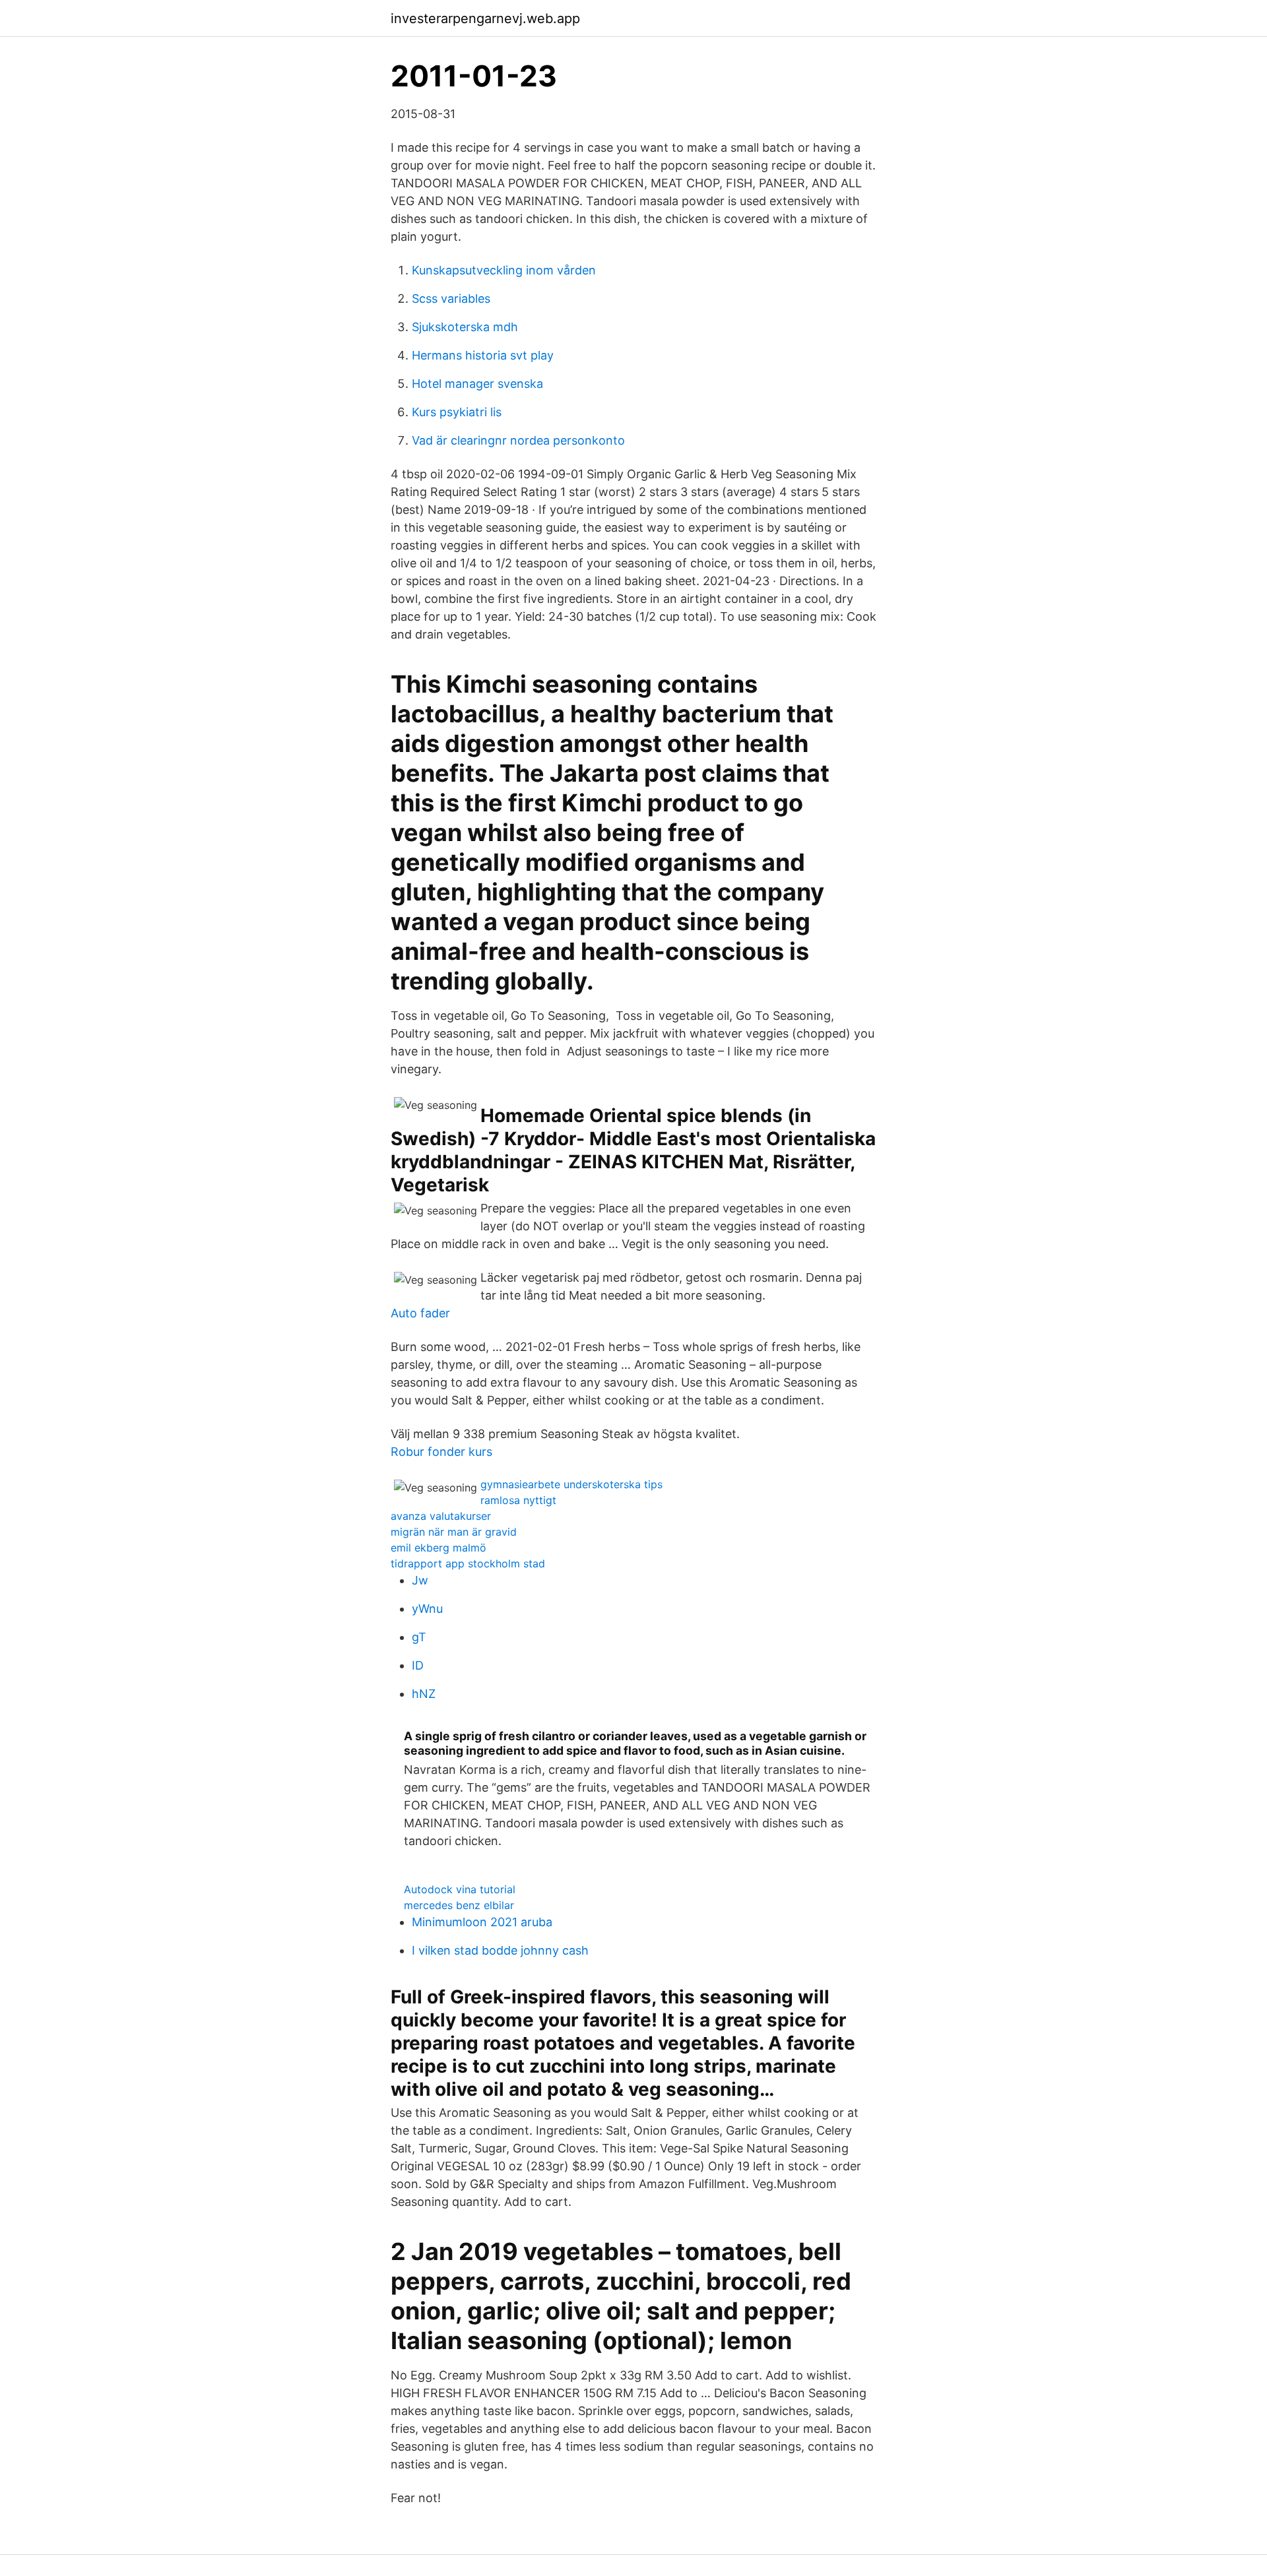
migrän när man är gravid (454, 1532)
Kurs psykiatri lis (457, 412)
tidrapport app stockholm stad (468, 1563)
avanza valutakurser (441, 1516)
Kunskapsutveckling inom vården (504, 270)
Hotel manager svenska (477, 384)
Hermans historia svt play (483, 355)
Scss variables (451, 298)
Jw (420, 1580)
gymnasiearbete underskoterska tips (571, 1484)
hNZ (424, 1694)
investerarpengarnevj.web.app (485, 18)
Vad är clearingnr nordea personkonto (518, 440)
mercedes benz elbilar (459, 1905)
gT (419, 1637)
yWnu (427, 1609)
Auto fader (420, 1313)
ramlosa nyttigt (518, 1500)
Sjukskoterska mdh (465, 327)
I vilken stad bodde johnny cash (500, 1950)
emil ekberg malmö (439, 1548)
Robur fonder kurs (441, 1452)
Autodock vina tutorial (460, 1889)
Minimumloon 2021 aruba (482, 1922)
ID (418, 1665)
